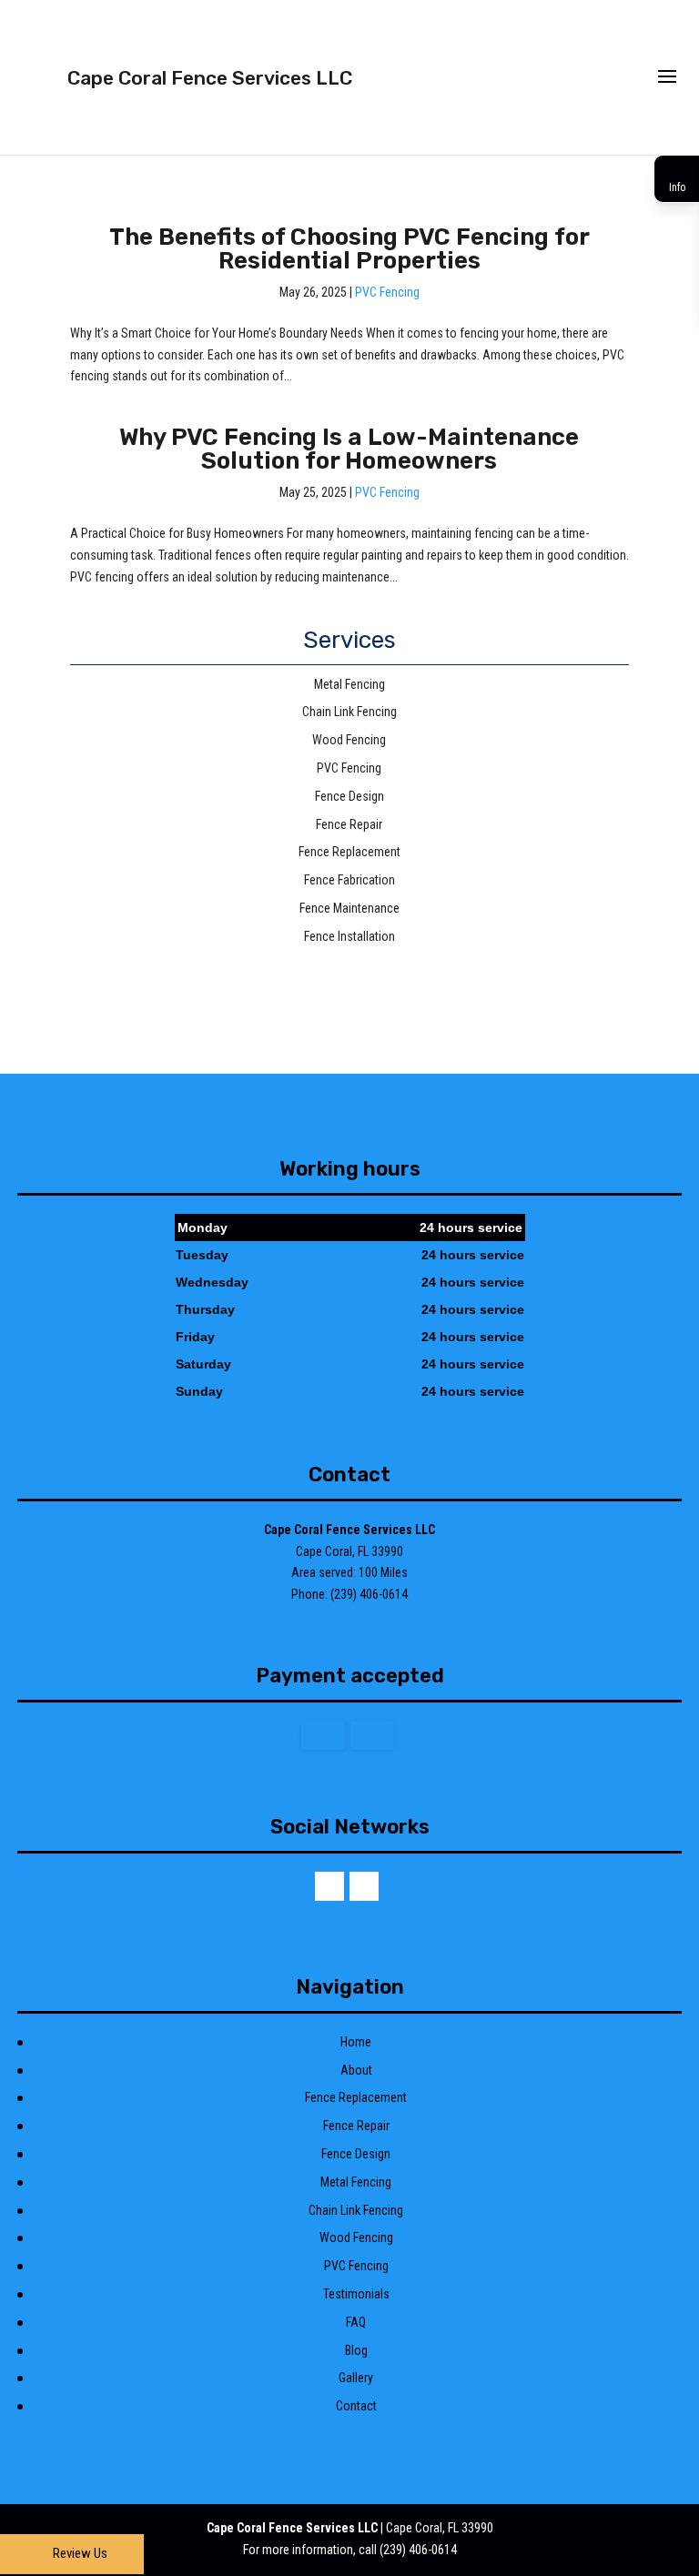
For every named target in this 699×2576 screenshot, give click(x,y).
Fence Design (356, 2154)
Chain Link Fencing (356, 2210)
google (329, 1886)
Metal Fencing (356, 2182)
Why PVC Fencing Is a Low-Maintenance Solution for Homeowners (349, 449)
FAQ (356, 2322)
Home (356, 2042)
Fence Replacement (356, 2097)
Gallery (356, 2378)
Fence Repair (356, 2126)
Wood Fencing (356, 2238)
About (356, 2070)
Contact (356, 2406)
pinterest (364, 1886)
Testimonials (356, 2294)
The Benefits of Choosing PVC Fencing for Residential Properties (349, 249)
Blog (356, 2350)
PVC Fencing (387, 292)
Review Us (80, 2553)
